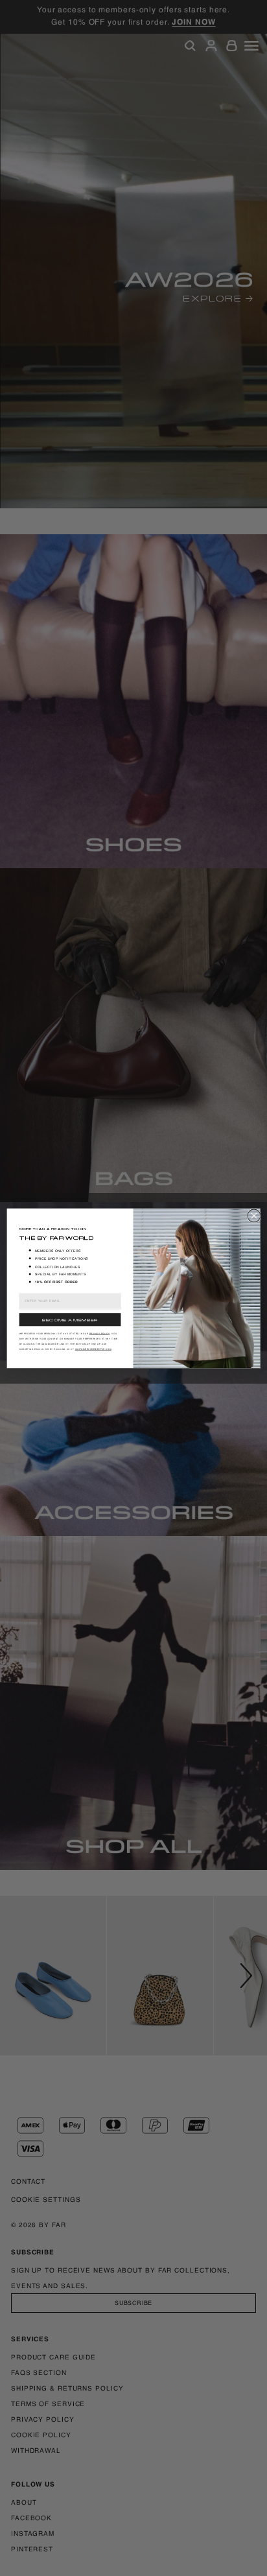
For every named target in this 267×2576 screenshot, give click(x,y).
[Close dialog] (254, 1215)
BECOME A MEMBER (70, 1319)
